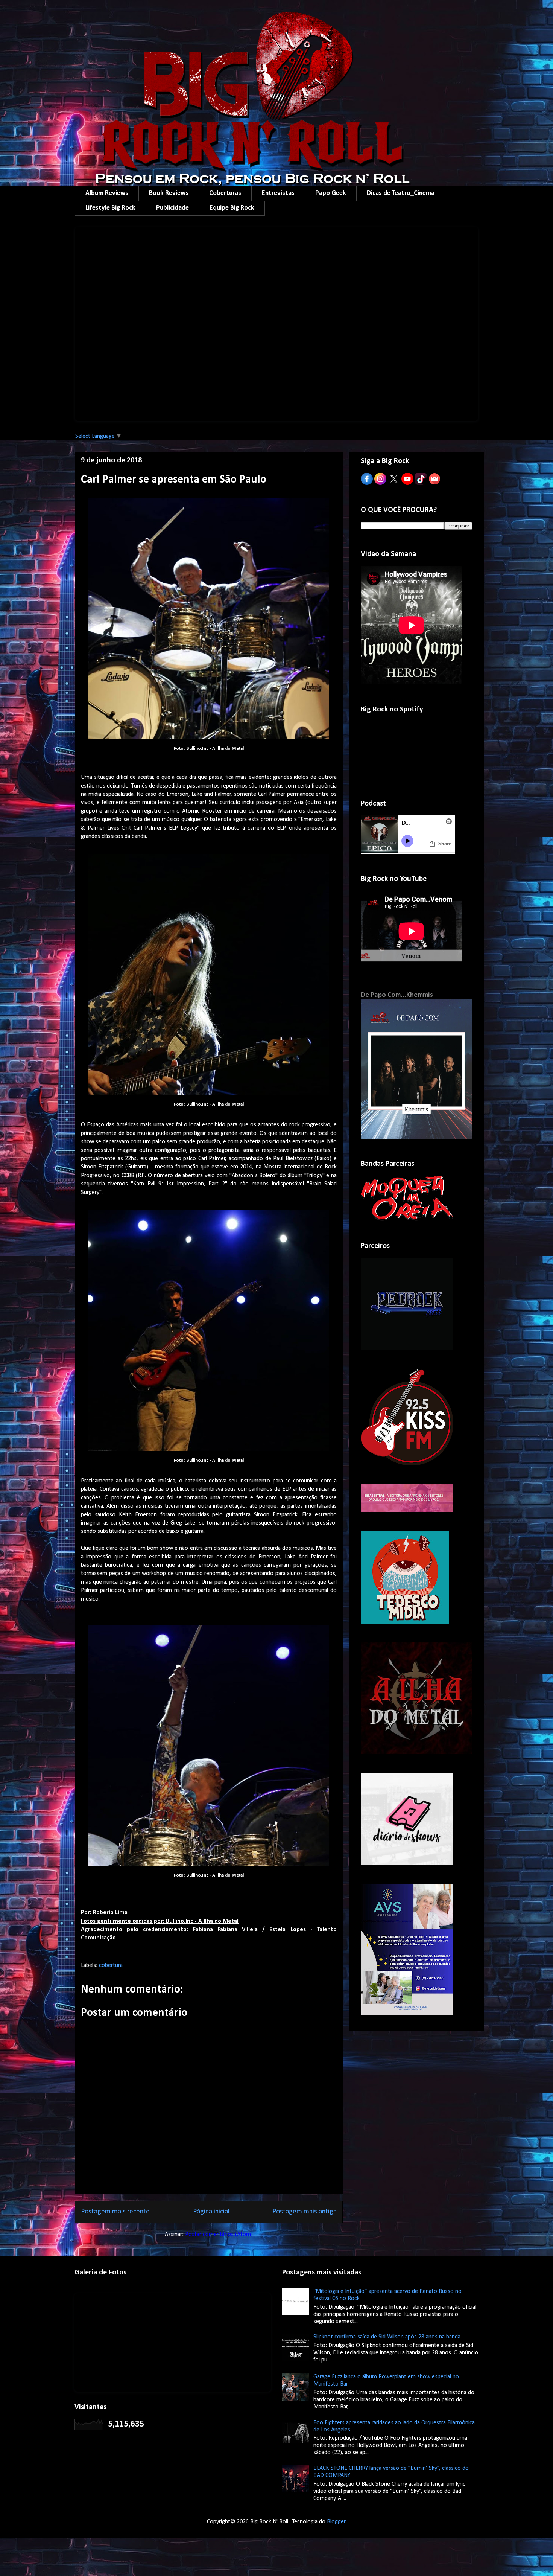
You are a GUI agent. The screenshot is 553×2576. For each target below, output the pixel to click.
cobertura (111, 1965)
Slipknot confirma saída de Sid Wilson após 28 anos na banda (387, 2337)
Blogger (336, 2522)
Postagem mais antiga (305, 2212)
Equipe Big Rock (232, 208)
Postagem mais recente (115, 2212)
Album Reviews (107, 193)
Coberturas (225, 193)
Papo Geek (331, 193)
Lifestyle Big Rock (110, 208)
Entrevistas (278, 193)
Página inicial (211, 2212)
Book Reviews (169, 193)
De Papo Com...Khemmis (397, 995)
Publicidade (172, 208)
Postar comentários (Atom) (219, 2235)
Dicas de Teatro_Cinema (401, 193)
